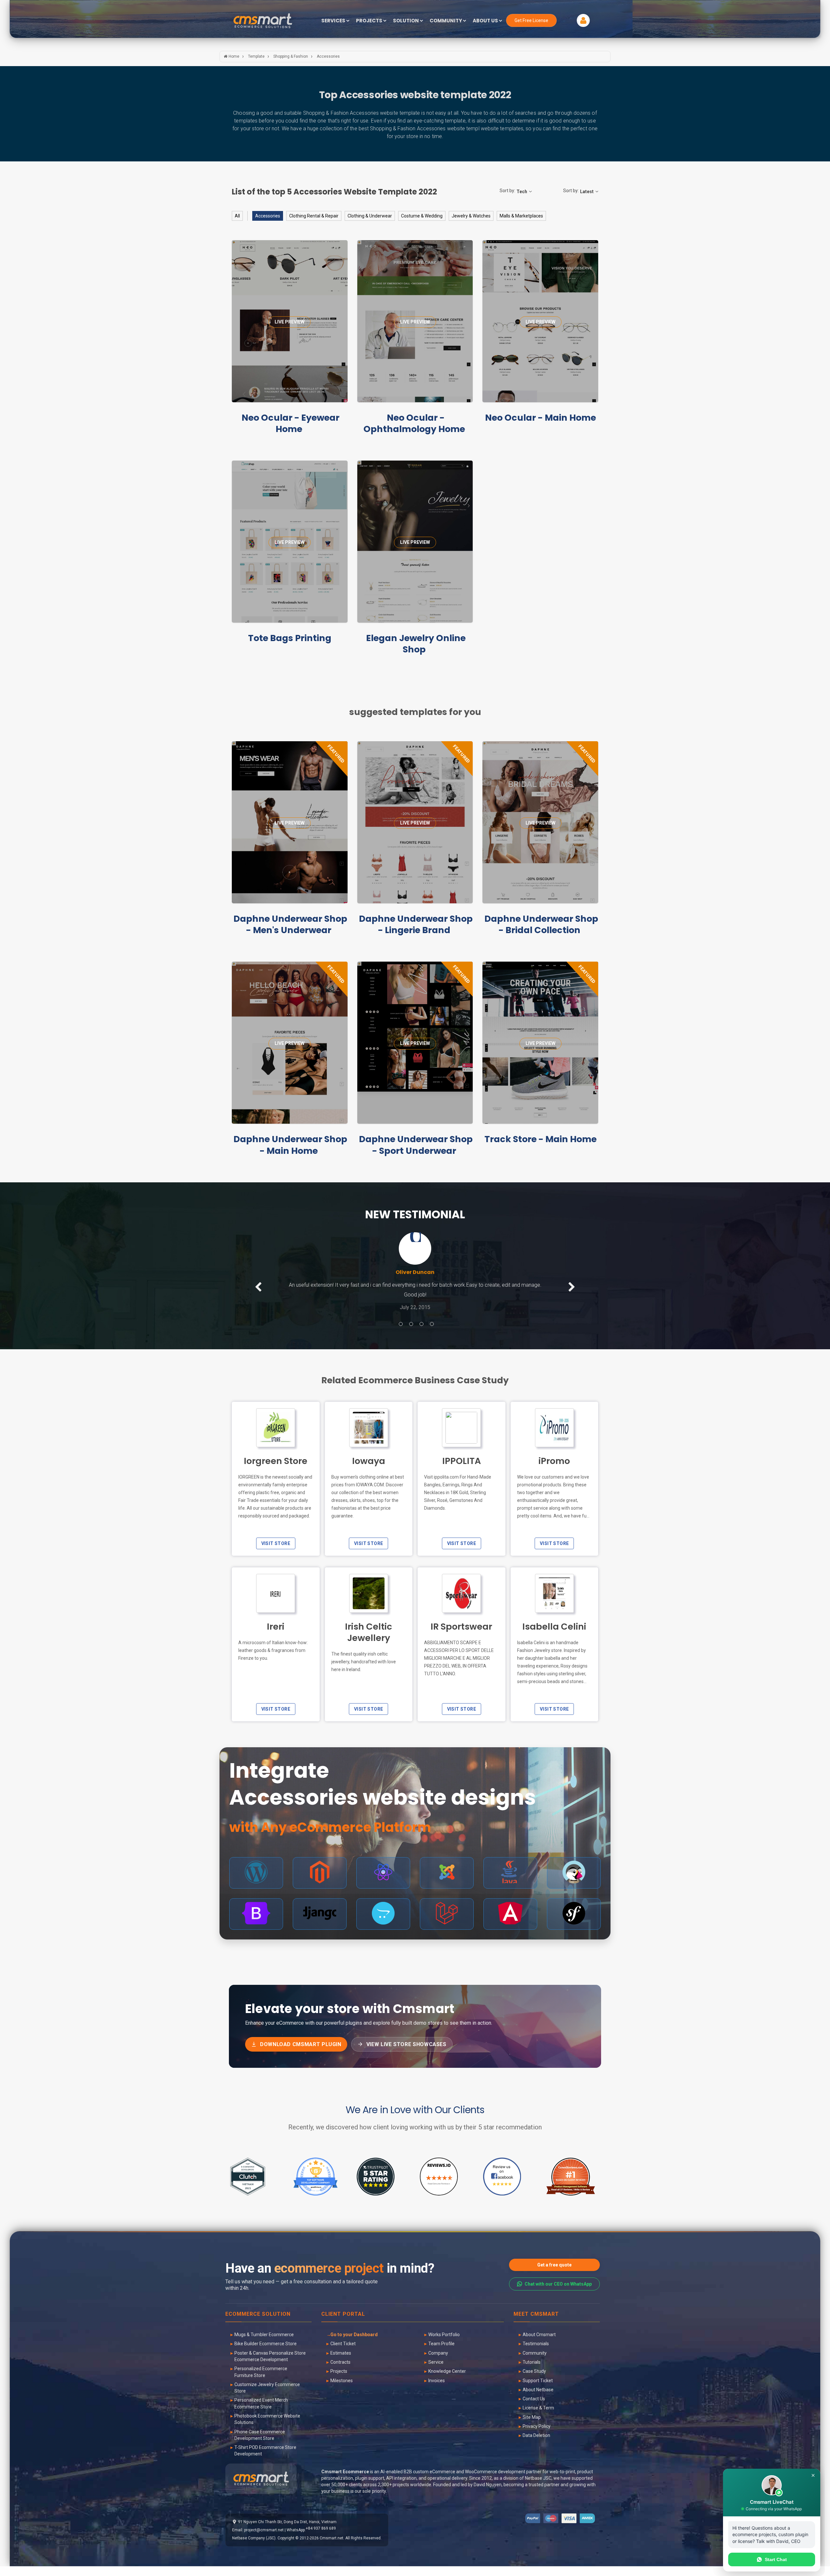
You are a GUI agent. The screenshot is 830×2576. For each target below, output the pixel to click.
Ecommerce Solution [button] (258, 2324)
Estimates (341, 2363)
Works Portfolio (444, 2344)
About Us (486, 21)
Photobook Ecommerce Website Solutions (267, 2429)
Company (438, 2363)
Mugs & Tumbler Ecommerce (264, 2344)
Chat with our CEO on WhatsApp (558, 2294)
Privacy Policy (537, 2436)
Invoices (437, 2390)
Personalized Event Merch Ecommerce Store (261, 2413)
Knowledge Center (447, 2381)
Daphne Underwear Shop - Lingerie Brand (416, 924)
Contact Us (534, 2408)
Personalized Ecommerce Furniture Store (261, 2382)
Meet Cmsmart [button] (536, 2324)
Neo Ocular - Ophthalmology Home (414, 423)
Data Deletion (536, 2445)
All (237, 216)
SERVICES (334, 21)
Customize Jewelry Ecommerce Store (267, 2397)
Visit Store (276, 1553)
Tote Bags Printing (290, 638)
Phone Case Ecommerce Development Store (260, 2445)
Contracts (340, 2372)
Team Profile (441, 2353)
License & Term (538, 2418)
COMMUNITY (446, 21)
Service (436, 2372)
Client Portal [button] (343, 2324)
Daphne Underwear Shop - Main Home (290, 1145)
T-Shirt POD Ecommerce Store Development (265, 2460)
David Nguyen (488, 2494)
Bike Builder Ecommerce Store (266, 2353)
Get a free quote (554, 2275)
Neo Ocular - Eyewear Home (290, 423)
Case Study (534, 2381)
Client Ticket (343, 2353)
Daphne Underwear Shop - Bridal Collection (541, 924)
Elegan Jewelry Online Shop (416, 644)
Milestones (342, 2390)
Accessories (268, 216)
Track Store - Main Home (540, 1139)
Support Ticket (538, 2390)
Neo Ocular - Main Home (540, 418)
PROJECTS (370, 21)
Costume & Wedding (422, 216)
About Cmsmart (539, 2344)
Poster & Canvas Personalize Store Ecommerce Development (270, 2366)
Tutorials (532, 2372)
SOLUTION (406, 21)
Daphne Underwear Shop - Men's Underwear (290, 924)
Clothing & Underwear (370, 216)
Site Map (532, 2427)
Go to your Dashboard (354, 2344)
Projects (339, 2381)
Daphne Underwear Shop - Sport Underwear (416, 1145)
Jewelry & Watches (471, 216)
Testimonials (536, 2353)
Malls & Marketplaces (521, 216)
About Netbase (538, 2399)
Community (535, 2363)
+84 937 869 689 (321, 2538)
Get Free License (531, 20)
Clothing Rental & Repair (314, 216)
